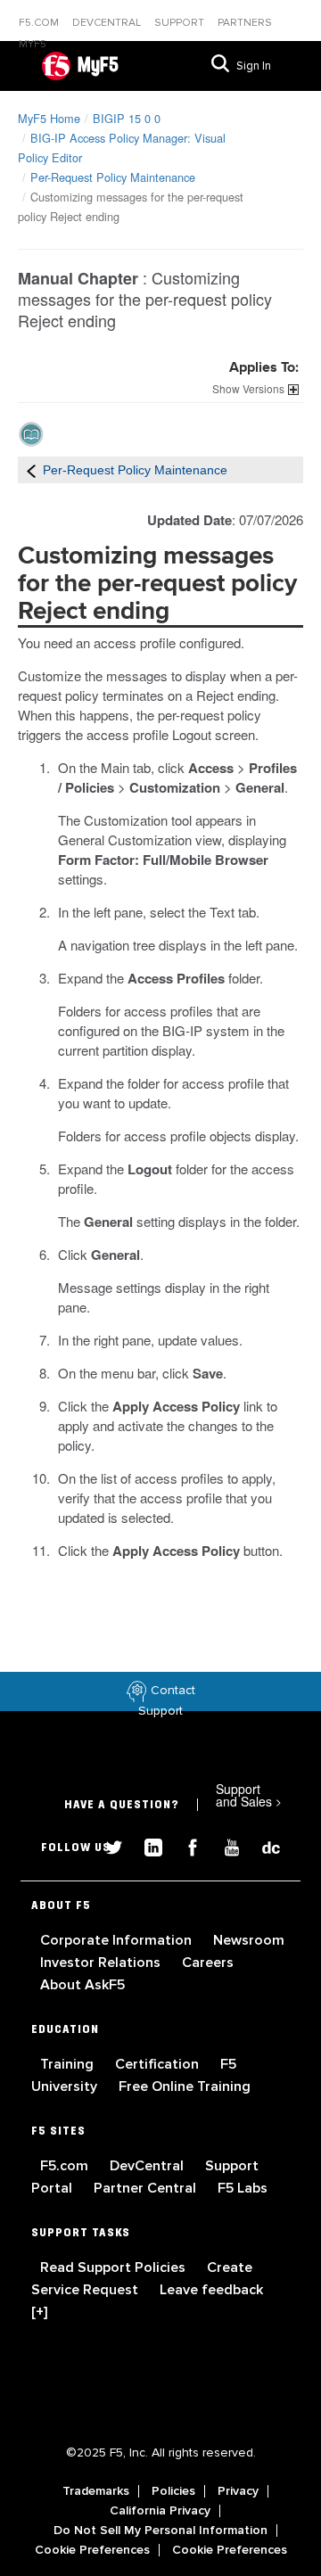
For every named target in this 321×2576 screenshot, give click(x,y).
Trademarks (96, 2491)
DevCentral (148, 2166)
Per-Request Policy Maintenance (113, 177)
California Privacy (160, 2511)
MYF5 (33, 44)
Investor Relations (102, 1963)
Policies (173, 2491)
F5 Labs (243, 2188)
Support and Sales (249, 1795)
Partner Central (147, 2188)
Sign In (254, 66)
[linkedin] (146, 1845)
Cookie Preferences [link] (92, 2550)
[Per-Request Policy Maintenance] (31, 470)
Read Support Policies (115, 2267)
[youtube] (225, 1845)
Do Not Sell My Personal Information (160, 2531)
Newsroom (249, 1940)
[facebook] (185, 1845)
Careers (208, 1963)
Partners (245, 23)
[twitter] (107, 1845)
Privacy (238, 2491)
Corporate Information (118, 1940)
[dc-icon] (262, 1845)
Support (181, 23)
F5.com (40, 23)
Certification (159, 2064)
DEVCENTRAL (108, 23)
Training (69, 2064)
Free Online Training (185, 2086)
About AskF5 (82, 1985)
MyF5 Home (49, 118)
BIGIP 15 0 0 (127, 118)
